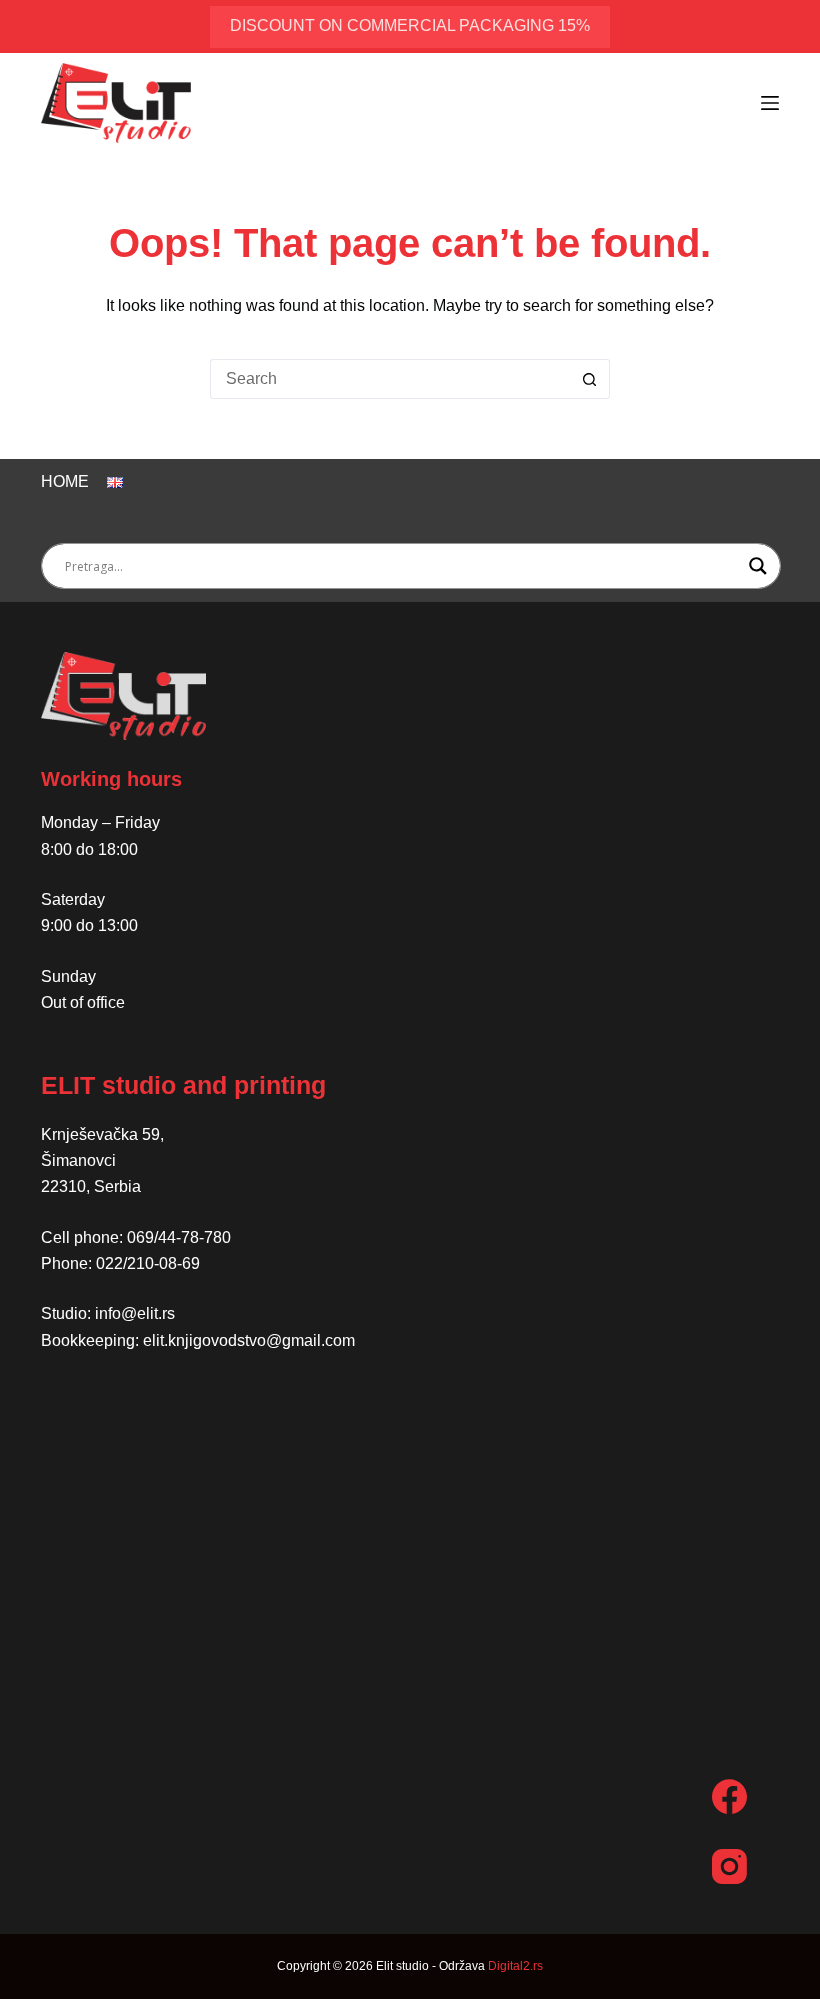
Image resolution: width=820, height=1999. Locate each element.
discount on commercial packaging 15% (410, 25)
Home (65, 481)
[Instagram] (729, 1866)
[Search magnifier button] (758, 566)
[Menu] (770, 103)
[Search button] (590, 379)
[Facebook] (729, 1796)
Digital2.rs (515, 1966)
